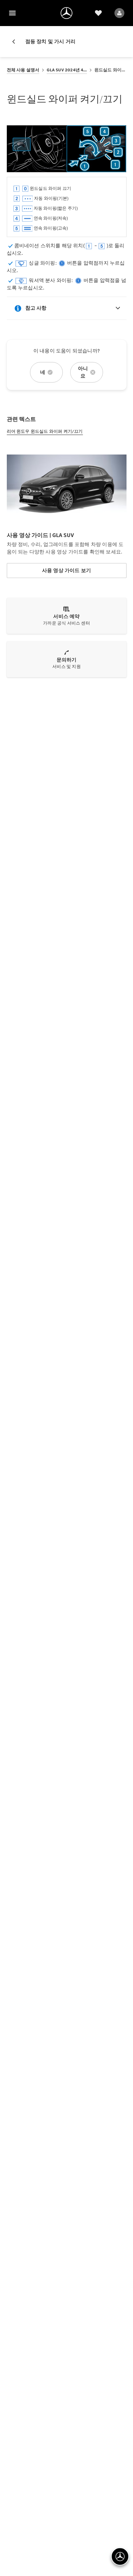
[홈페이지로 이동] (66, 13)
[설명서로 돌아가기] (16, 42)
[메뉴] (12, 13)
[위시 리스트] (98, 13)
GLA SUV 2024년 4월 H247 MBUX (67, 70)
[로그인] (119, 13)
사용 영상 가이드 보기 (66, 570)
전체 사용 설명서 (23, 70)
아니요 (83, 372)
